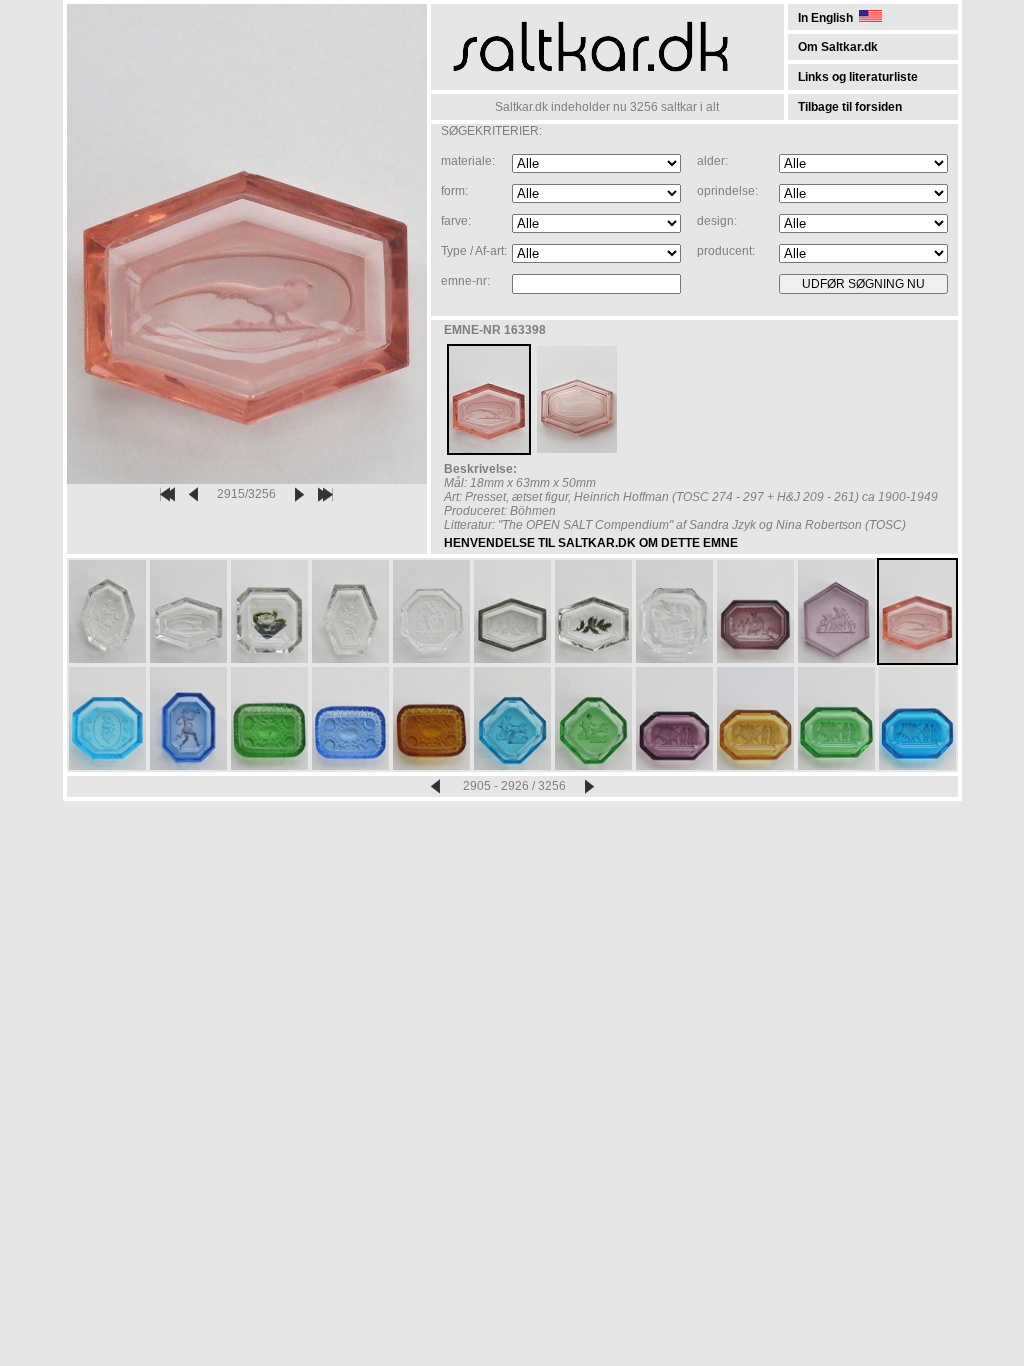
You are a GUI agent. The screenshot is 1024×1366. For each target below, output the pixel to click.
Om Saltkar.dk (838, 47)
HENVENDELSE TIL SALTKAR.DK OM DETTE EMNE (591, 543)
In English (828, 18)
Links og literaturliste (858, 77)
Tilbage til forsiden (850, 107)
